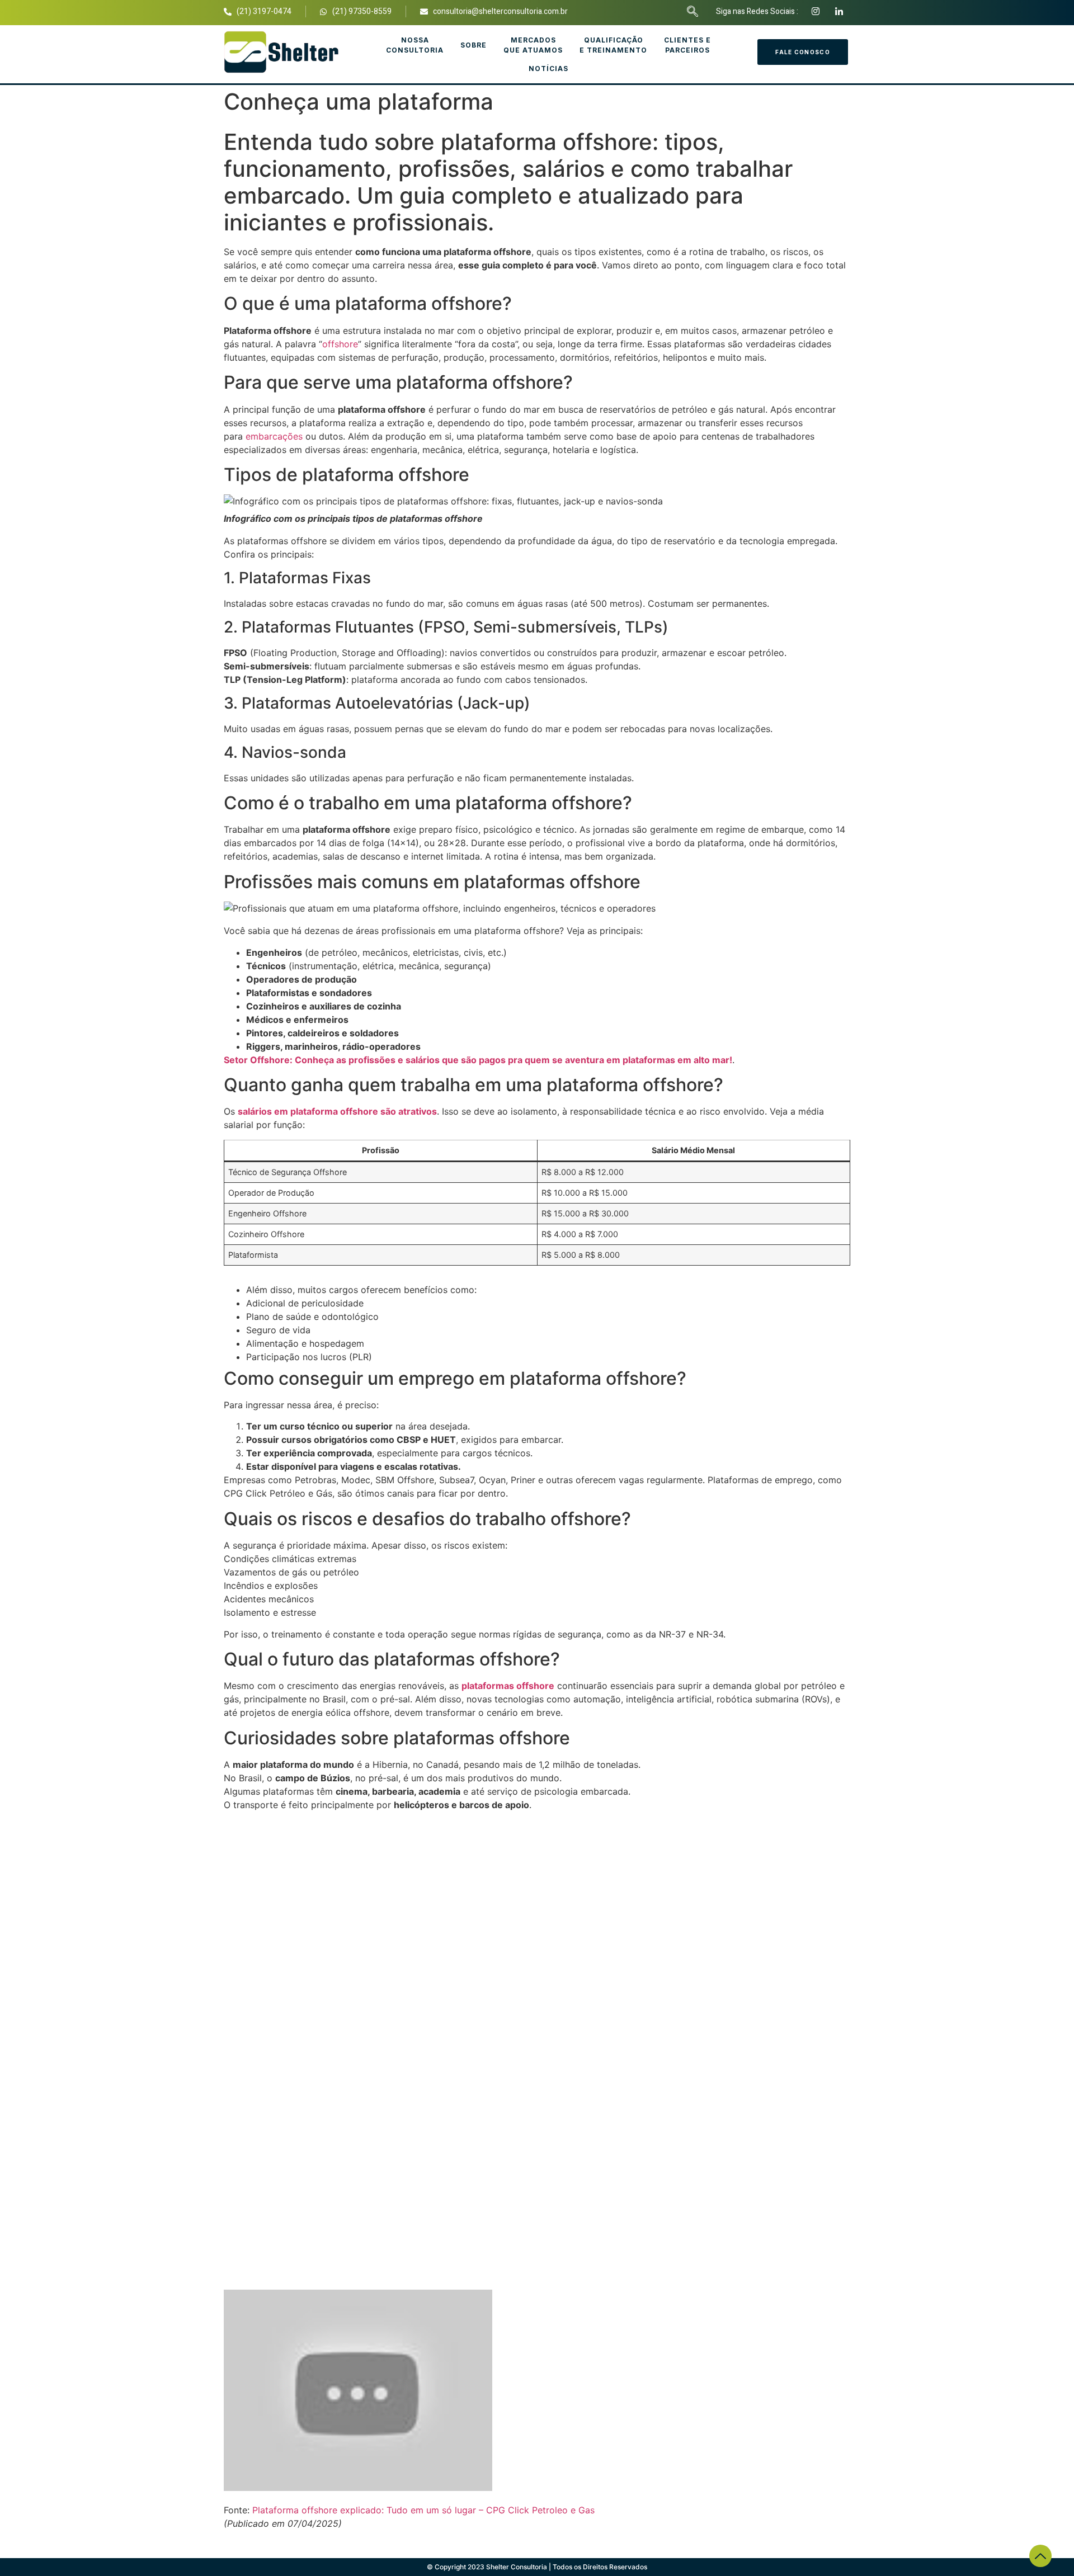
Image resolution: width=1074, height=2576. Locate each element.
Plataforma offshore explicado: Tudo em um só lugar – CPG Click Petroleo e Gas (423, 2510)
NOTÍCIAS (548, 69)
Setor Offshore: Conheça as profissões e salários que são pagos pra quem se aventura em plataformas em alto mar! (478, 1060)
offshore (340, 344)
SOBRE (474, 45)
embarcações (274, 436)
